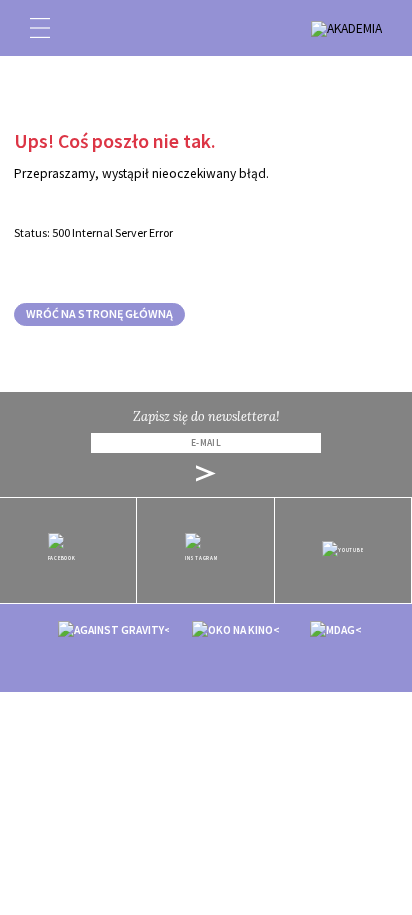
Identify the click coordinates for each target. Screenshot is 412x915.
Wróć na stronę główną (99, 313)
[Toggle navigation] (40, 28)
